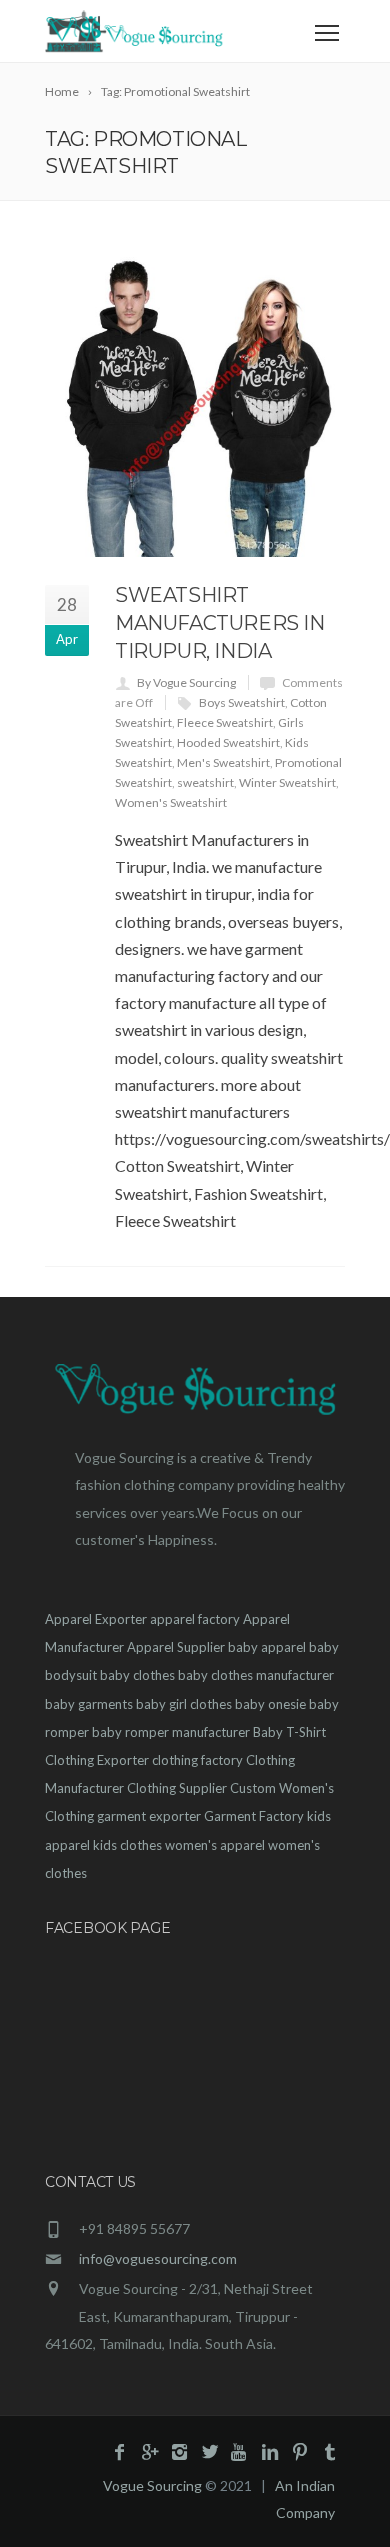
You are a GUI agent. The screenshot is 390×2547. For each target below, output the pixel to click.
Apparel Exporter (96, 1619)
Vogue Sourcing (152, 2485)
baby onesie (270, 1704)
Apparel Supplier (176, 1647)
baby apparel (267, 1647)
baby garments (89, 1704)
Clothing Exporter (97, 1760)
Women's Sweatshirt (171, 802)
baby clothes (137, 1675)
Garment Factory (254, 1816)
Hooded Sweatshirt (228, 742)
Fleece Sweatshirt (225, 722)
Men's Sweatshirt (223, 762)
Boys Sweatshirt (242, 702)
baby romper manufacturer (171, 1732)
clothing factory (197, 1760)
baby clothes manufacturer (256, 1675)
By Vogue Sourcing (186, 682)
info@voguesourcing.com (158, 2258)
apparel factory (195, 1619)
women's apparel (215, 1845)
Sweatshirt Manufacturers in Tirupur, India (220, 623)
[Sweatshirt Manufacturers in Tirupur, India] (195, 407)
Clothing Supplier (177, 1788)
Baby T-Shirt (289, 1732)
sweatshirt (205, 782)
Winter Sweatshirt (287, 782)
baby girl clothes (184, 1704)
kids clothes (127, 1845)
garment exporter (149, 1816)
